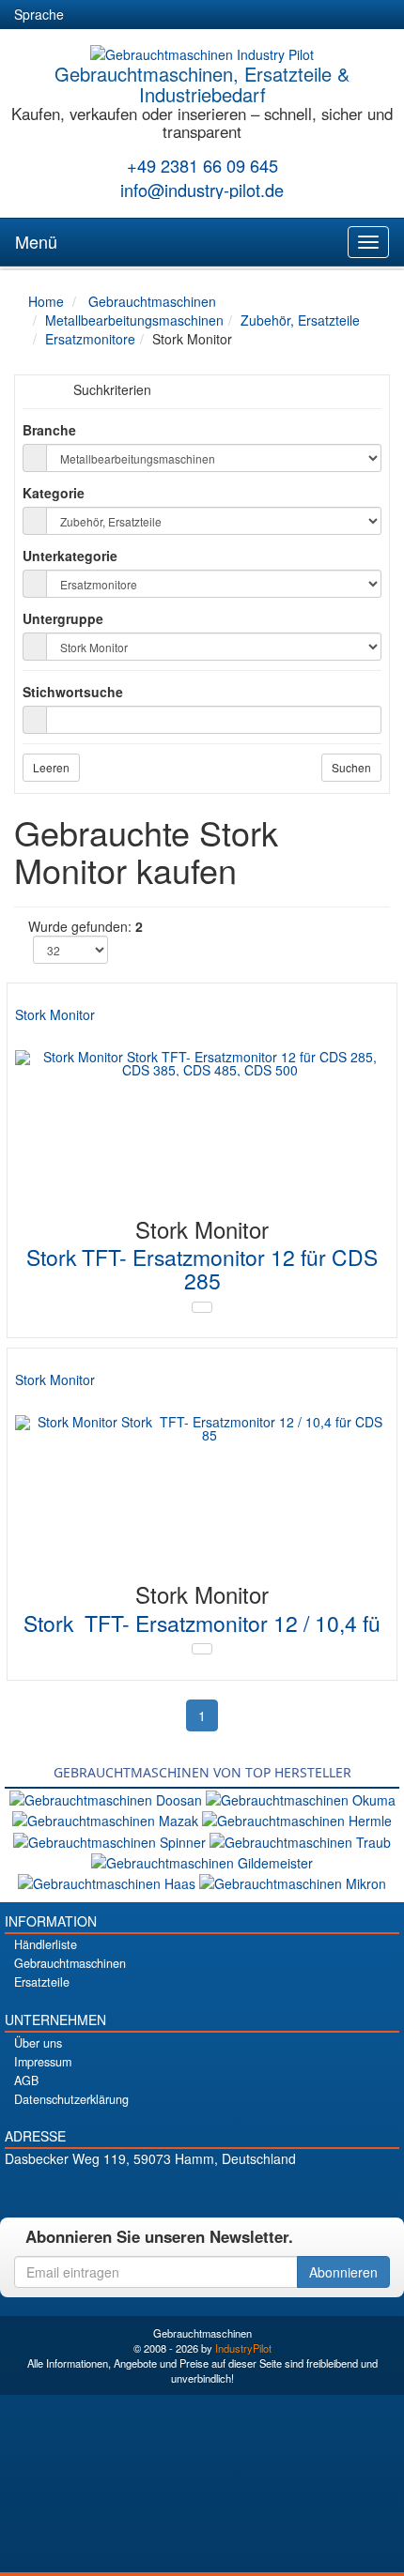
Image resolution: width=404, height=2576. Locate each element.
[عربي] (259, 15)
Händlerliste (46, 1944)
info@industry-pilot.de (202, 190)
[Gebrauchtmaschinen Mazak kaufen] (107, 1819)
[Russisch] (158, 15)
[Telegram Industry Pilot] (202, 2191)
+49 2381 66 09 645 (202, 165)
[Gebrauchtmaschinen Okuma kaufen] (301, 1798)
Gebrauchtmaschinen (70, 1963)
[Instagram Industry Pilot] (268, 2191)
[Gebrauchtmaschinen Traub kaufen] (300, 1839)
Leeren (51, 767)
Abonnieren (343, 2272)
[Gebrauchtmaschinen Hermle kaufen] (297, 1819)
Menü (36, 241)
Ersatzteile (42, 1982)
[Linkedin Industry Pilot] (235, 2191)
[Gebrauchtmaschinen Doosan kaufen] (108, 1798)
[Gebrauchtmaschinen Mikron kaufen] (293, 1882)
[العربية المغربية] (192, 15)
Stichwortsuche (73, 692)
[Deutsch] (90, 15)
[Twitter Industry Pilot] (170, 2191)
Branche (49, 430)
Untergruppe (63, 618)
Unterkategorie (70, 556)
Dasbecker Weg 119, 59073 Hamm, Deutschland (150, 2158)
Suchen (351, 767)
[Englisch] (124, 15)
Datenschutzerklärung (71, 2099)
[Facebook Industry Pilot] (137, 2191)
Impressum (43, 2062)
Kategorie (54, 493)
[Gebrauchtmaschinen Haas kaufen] (109, 1882)
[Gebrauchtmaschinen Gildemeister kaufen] (202, 1861)
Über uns (38, 2043)
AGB (26, 2081)
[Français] (225, 15)
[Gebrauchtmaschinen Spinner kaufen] (111, 1839)
